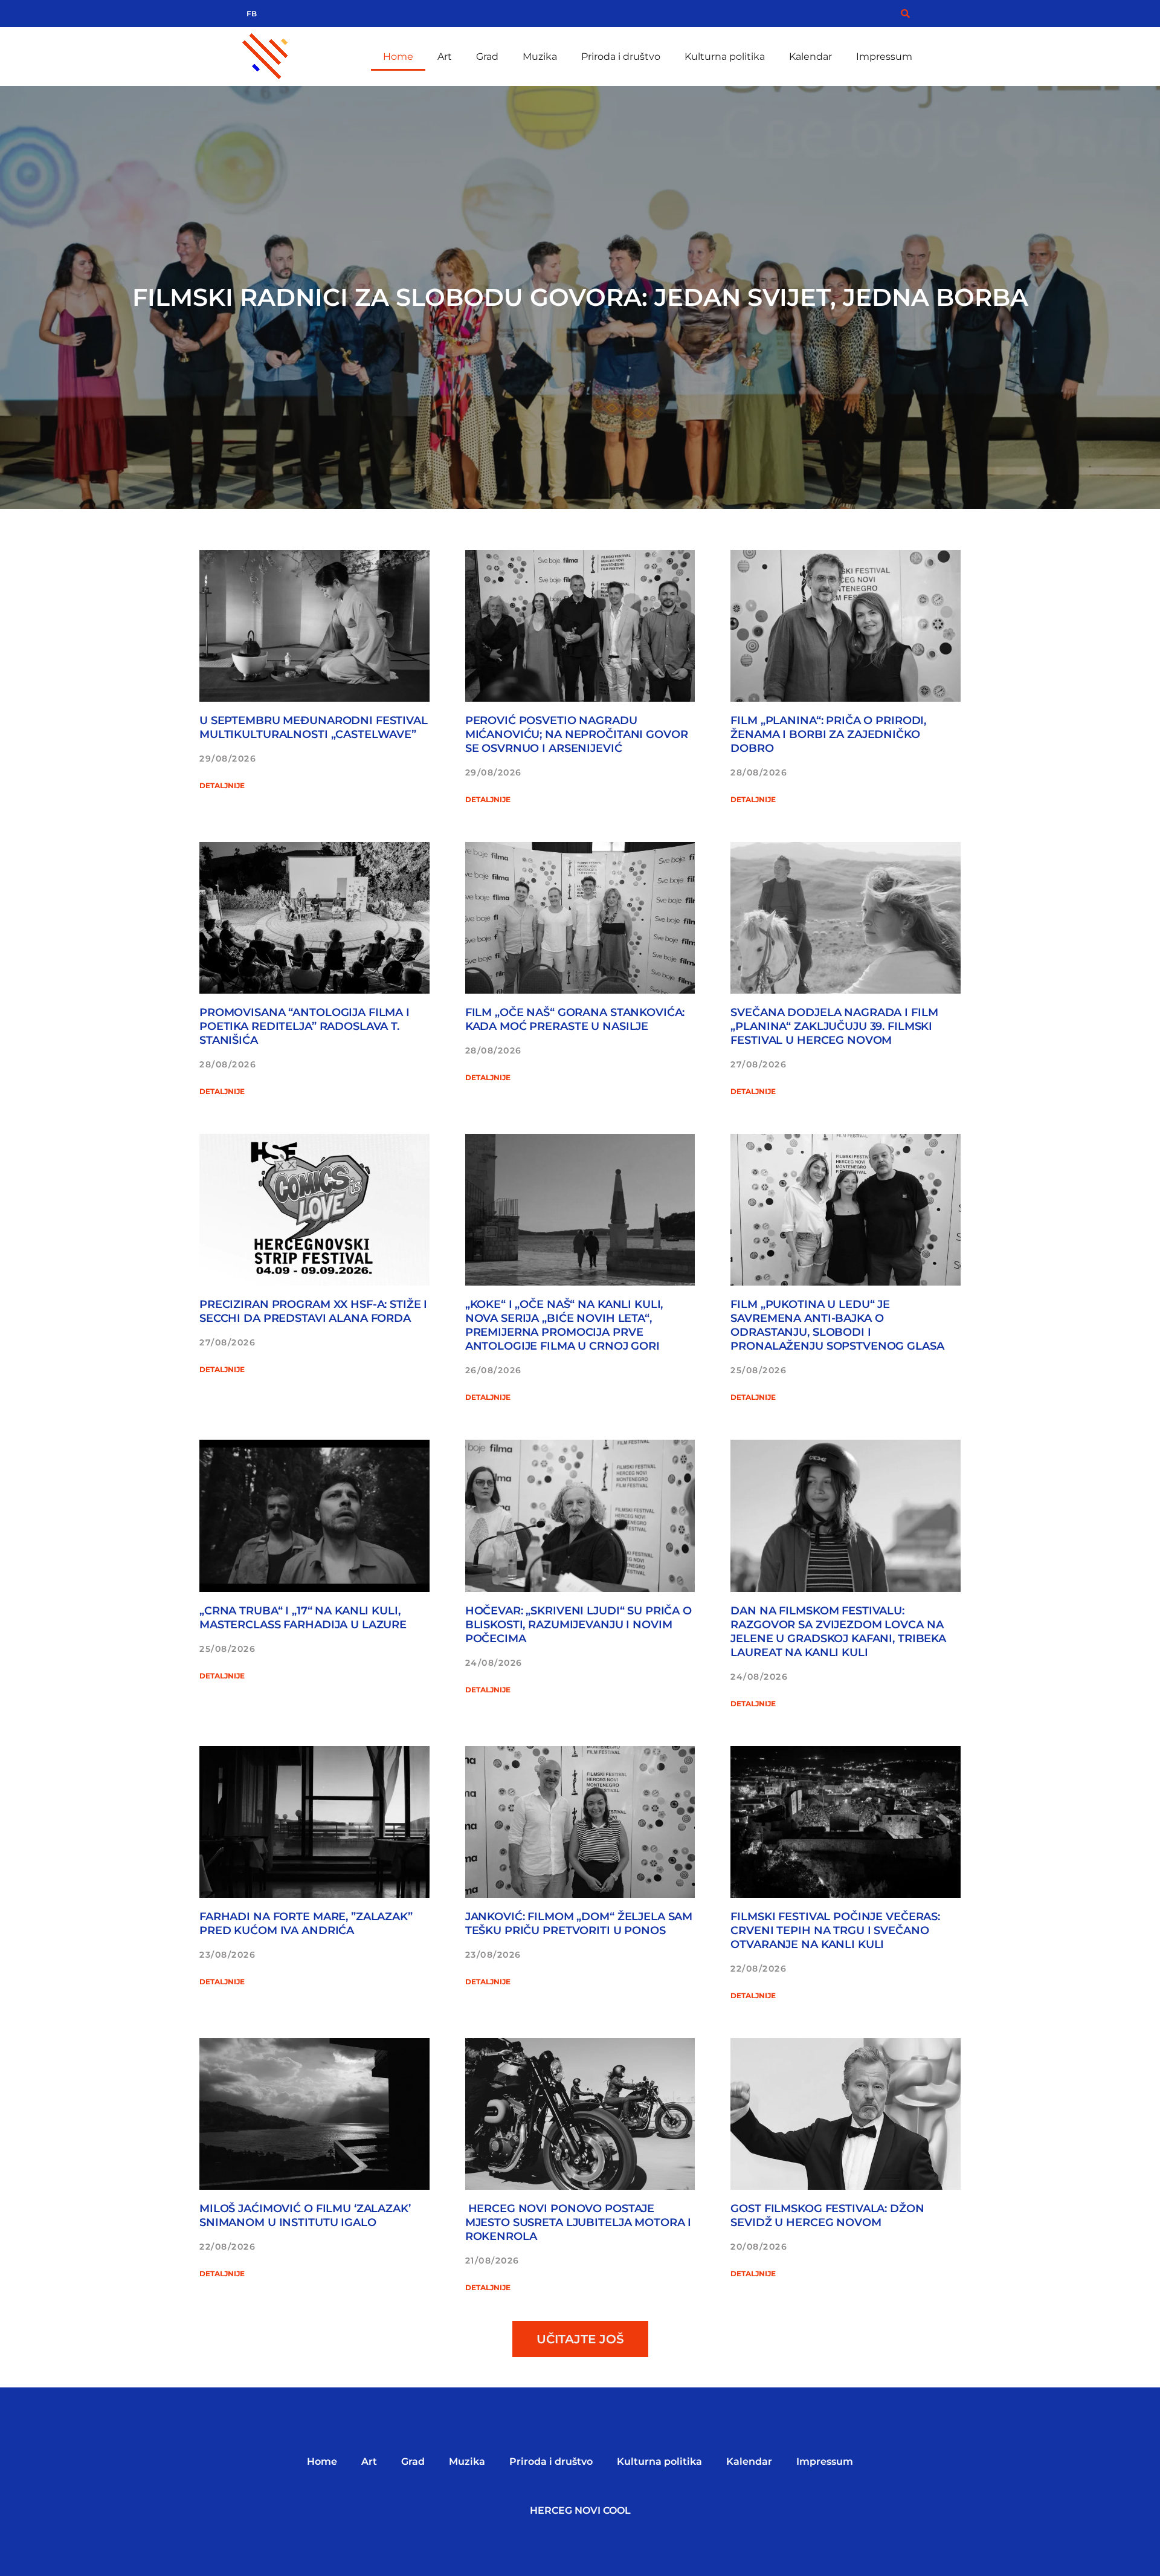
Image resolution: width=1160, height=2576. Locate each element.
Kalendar (810, 57)
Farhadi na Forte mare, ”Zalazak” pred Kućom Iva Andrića (306, 1924)
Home (398, 57)
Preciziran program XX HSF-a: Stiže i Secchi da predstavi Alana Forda (313, 1311)
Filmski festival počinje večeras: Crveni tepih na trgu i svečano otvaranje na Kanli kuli (835, 1930)
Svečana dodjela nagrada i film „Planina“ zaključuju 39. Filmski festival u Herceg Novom (834, 1026)
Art (445, 57)
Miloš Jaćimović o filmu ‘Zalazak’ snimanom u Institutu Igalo (305, 2215)
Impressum (884, 57)
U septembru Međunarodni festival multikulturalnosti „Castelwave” (314, 727)
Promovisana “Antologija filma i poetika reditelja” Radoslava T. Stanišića (304, 1026)
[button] (580, 2339)
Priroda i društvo (621, 57)
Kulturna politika (725, 57)
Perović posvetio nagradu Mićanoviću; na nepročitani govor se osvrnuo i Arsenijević (577, 734)
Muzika (540, 57)
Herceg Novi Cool (580, 2510)
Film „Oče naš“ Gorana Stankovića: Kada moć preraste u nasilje (575, 1019)
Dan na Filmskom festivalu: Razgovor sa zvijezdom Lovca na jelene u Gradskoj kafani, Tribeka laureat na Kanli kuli (838, 1632)
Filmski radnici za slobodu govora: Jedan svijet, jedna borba (580, 297)
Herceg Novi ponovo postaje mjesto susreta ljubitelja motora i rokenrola (578, 2222)
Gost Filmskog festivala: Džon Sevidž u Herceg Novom (827, 2215)
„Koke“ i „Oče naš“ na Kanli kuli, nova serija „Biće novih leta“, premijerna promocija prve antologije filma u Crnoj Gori (564, 1325)
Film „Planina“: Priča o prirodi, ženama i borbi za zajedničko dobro (828, 734)
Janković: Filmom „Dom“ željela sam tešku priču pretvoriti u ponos (579, 1924)
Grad (487, 57)
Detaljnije (222, 785)
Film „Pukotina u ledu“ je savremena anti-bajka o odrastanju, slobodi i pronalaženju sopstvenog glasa (837, 1325)
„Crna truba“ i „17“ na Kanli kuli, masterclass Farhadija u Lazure (303, 1618)
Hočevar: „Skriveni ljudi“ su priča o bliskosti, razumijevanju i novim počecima (578, 1625)
